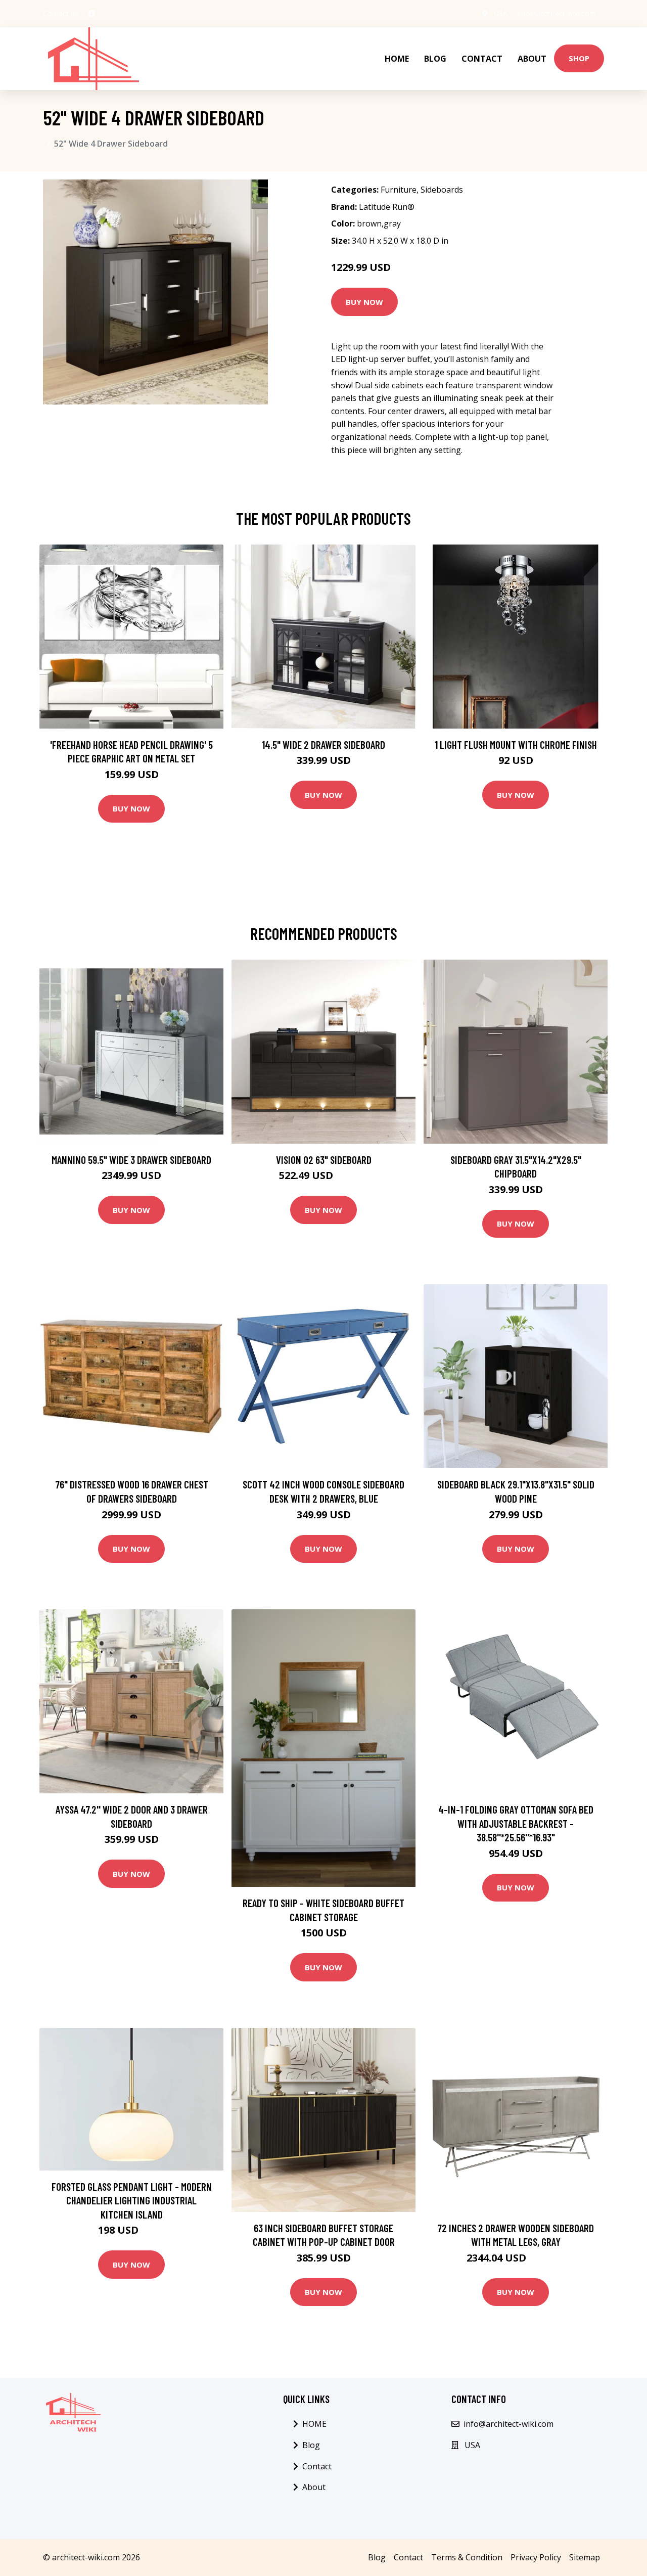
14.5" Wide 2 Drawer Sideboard (323, 744)
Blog (435, 59)
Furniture (399, 190)
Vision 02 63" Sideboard (324, 1160)
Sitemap (585, 2557)
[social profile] (91, 14)
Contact (482, 59)
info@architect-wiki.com (557, 13)
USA (501, 13)
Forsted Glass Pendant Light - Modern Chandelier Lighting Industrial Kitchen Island (132, 2200)
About (532, 59)
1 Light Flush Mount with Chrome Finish (516, 744)
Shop (579, 58)
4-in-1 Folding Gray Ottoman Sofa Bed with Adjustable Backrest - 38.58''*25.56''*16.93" (516, 1823)
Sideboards (442, 190)
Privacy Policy (536, 2557)
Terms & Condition (467, 2557)
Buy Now (364, 302)
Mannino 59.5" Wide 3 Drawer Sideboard (131, 1160)
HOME (397, 59)
